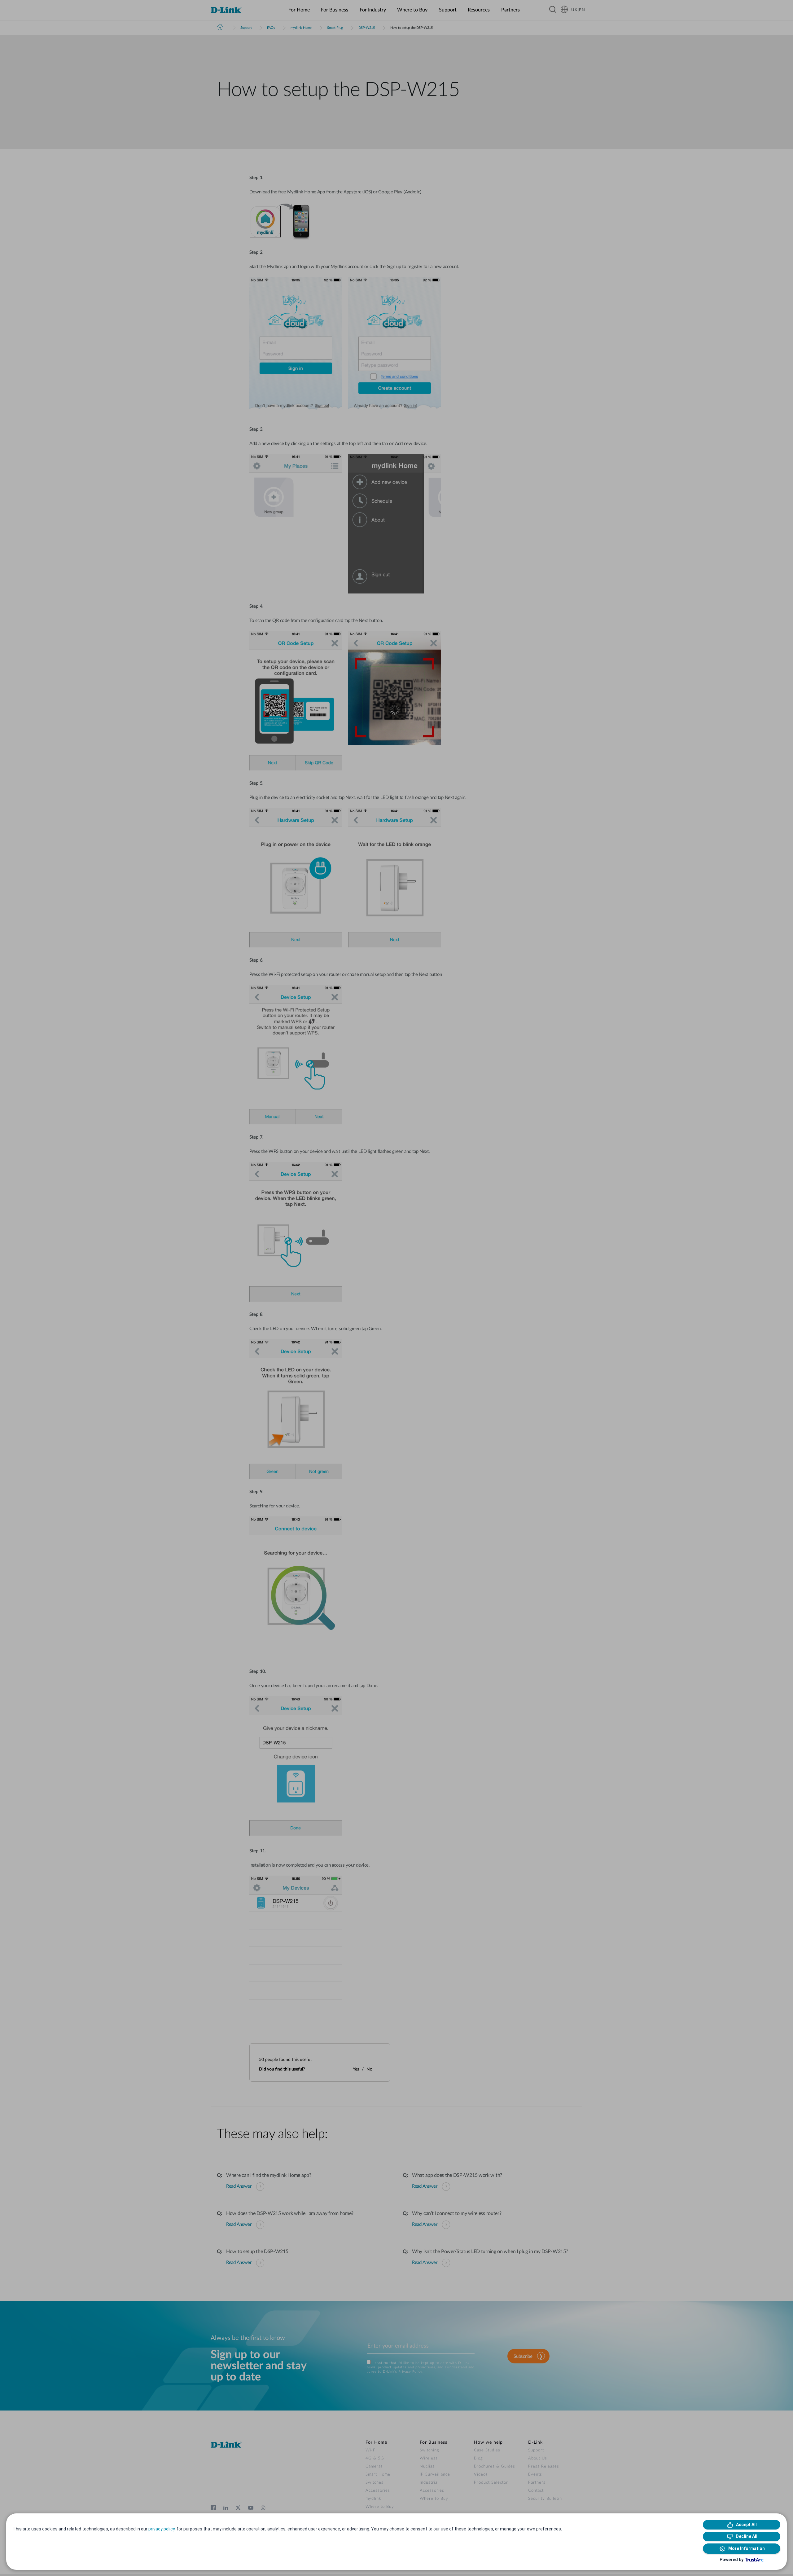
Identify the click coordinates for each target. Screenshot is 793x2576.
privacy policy (162, 2529)
